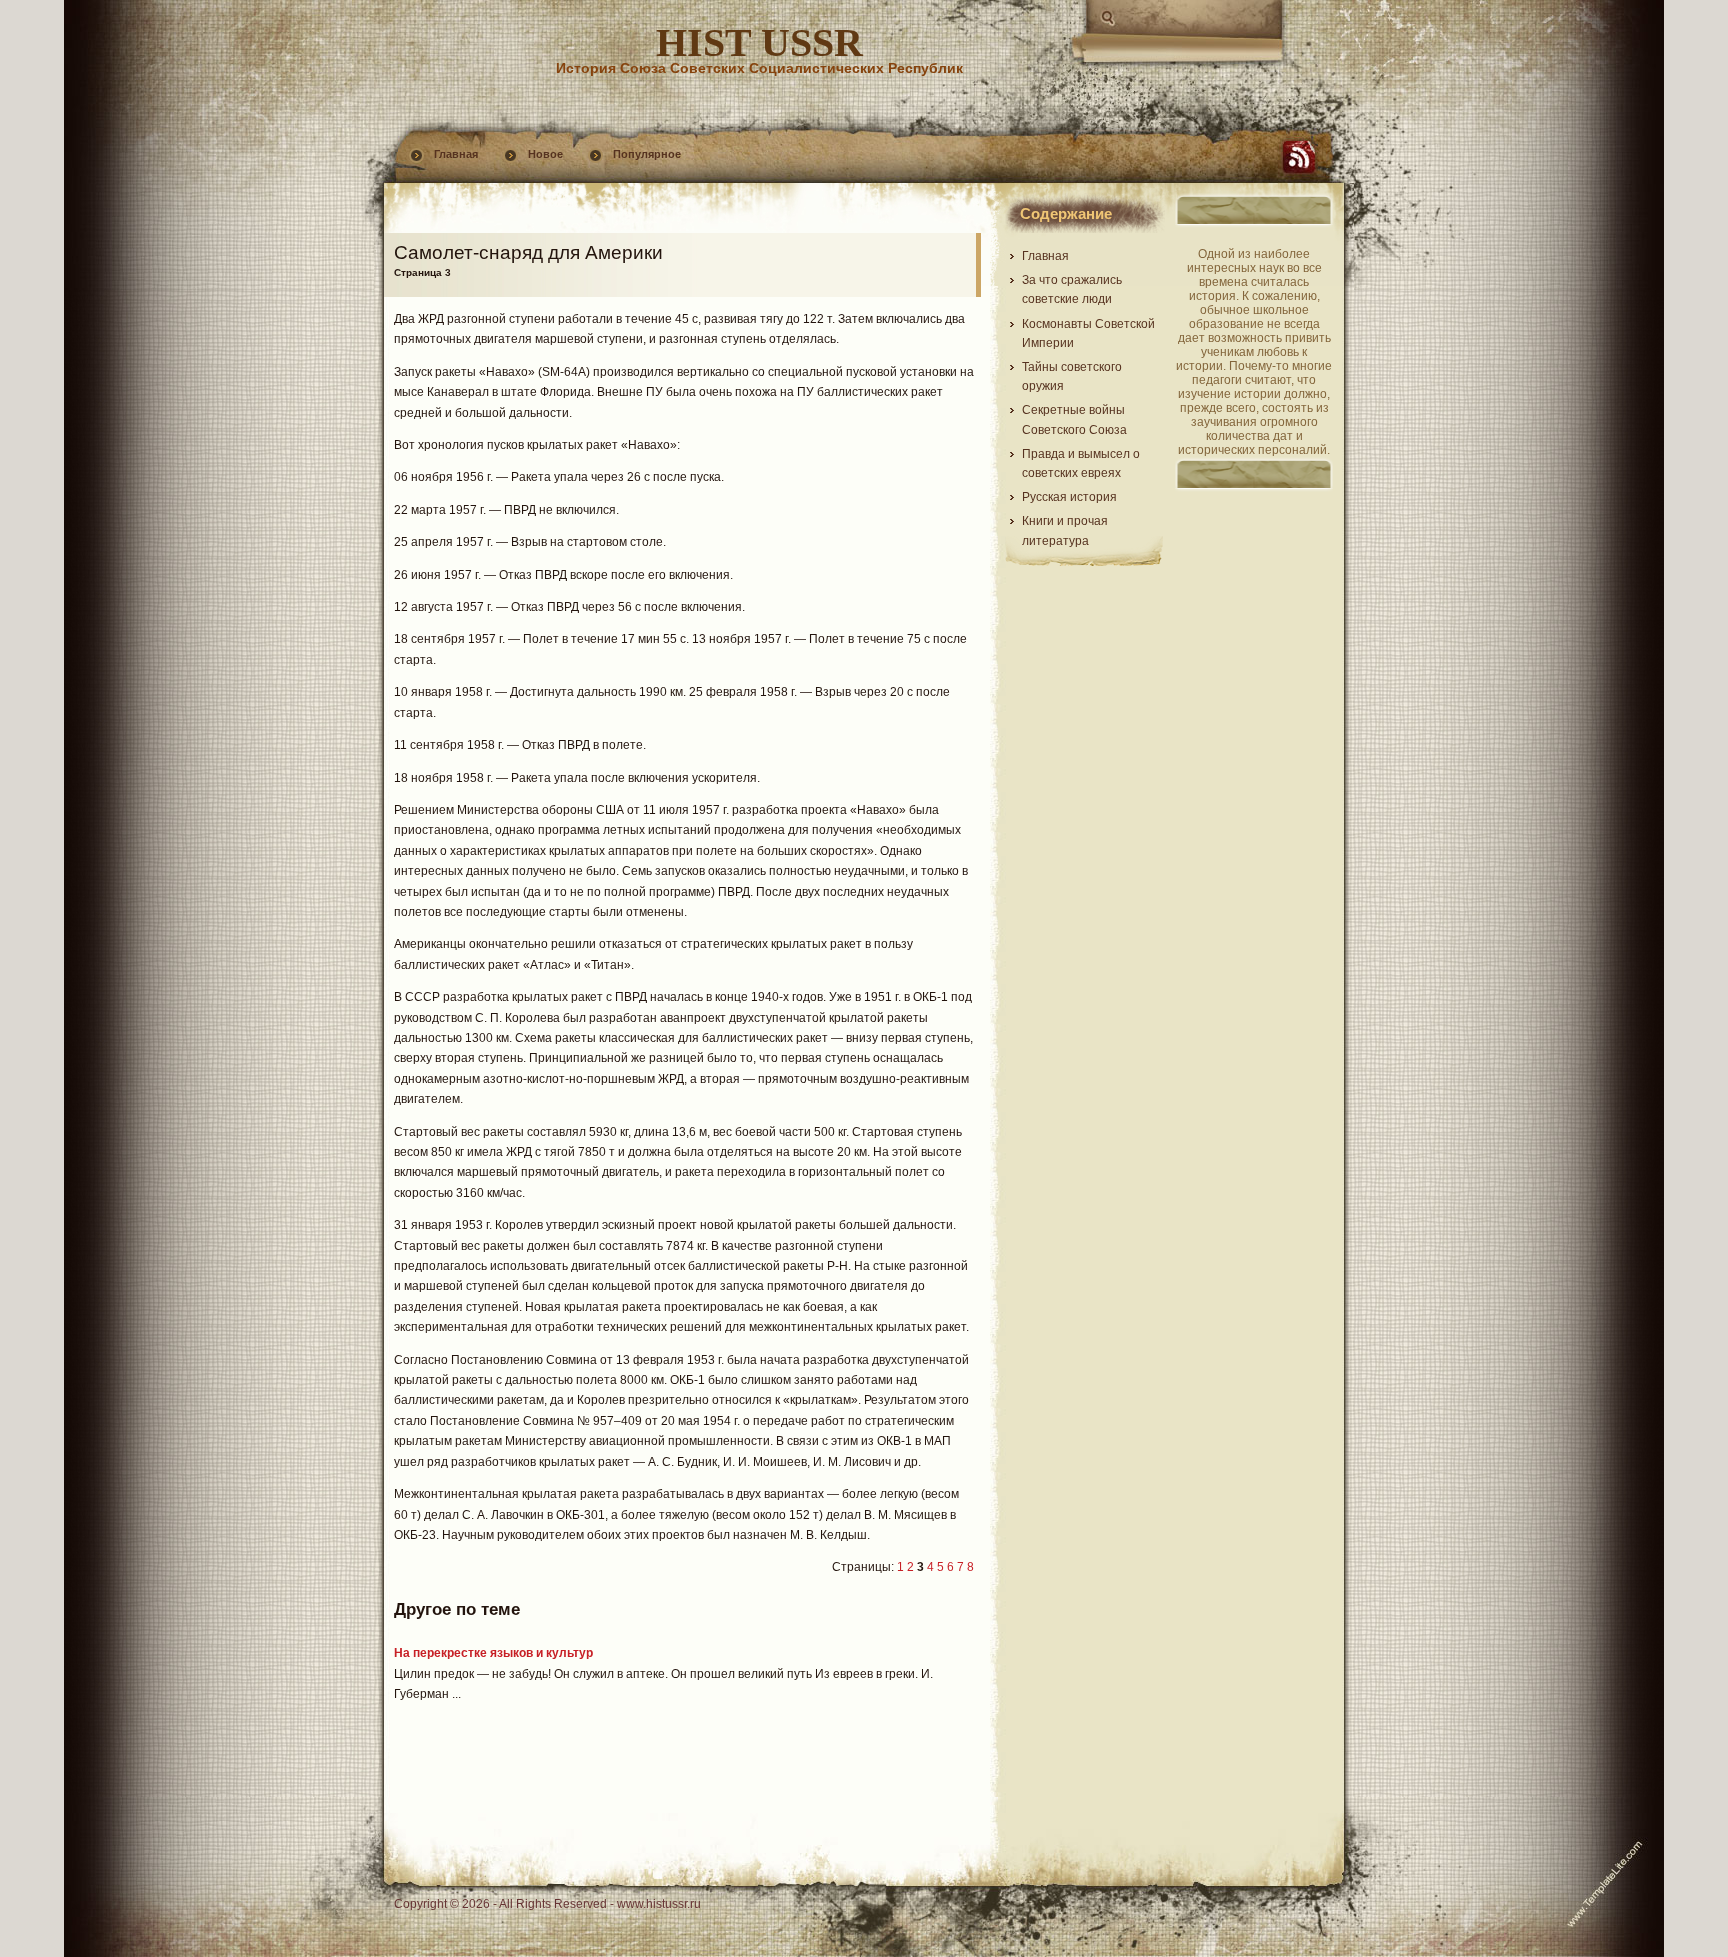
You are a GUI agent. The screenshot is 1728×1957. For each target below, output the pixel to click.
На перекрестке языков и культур (493, 1653)
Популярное (647, 154)
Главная (456, 154)
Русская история (1069, 497)
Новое (545, 154)
